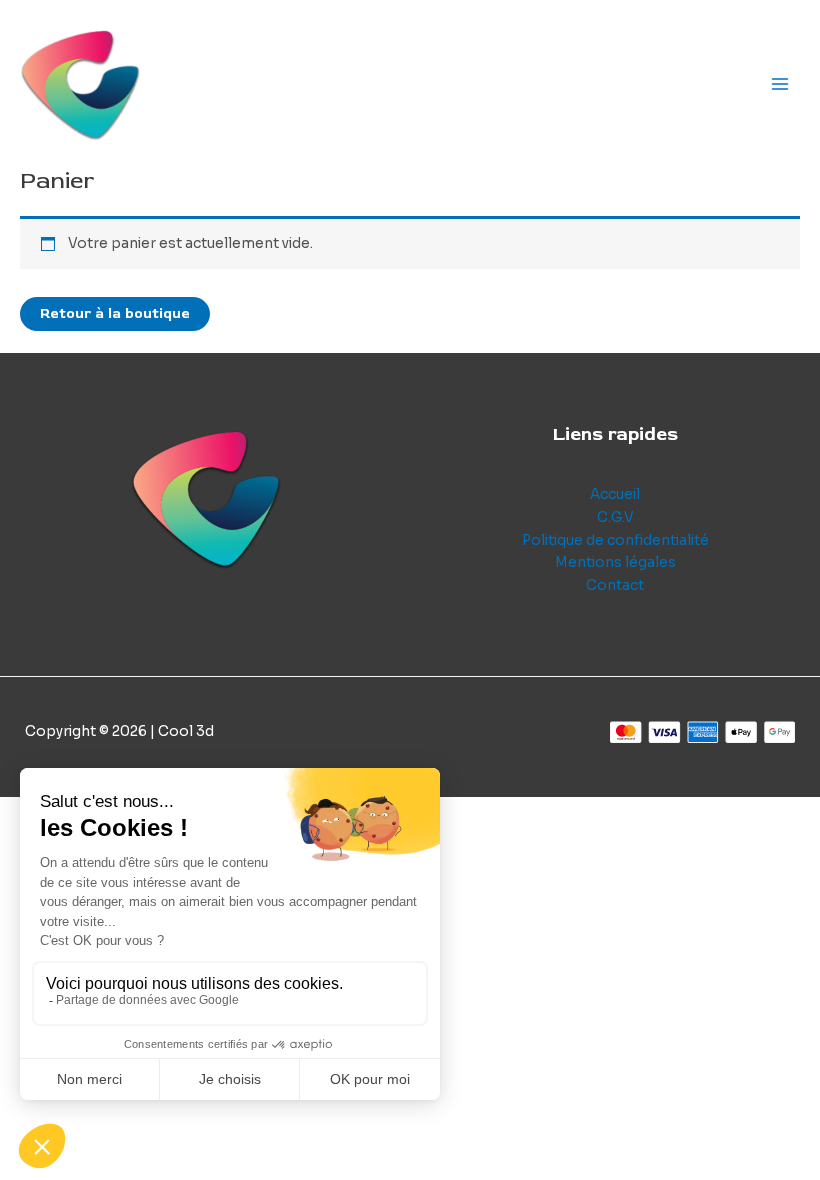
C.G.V (615, 517)
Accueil (615, 494)
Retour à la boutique (115, 313)
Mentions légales (615, 562)
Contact (615, 585)
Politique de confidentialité (615, 540)
